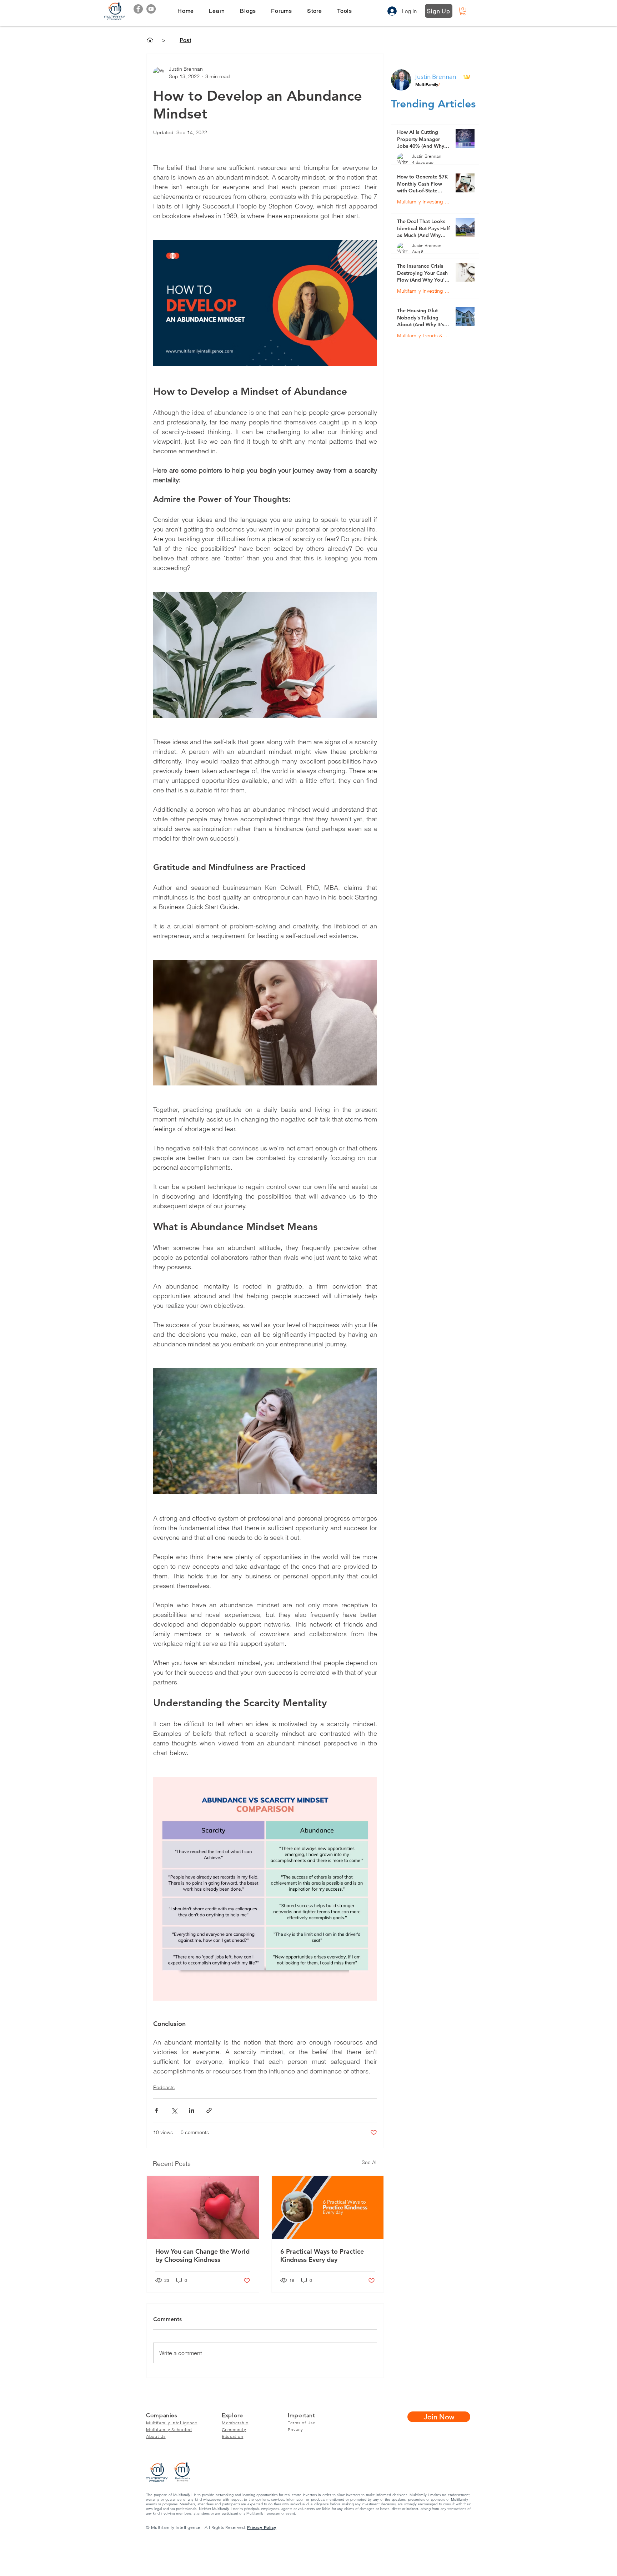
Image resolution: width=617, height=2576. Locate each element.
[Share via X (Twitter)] (174, 2110)
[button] (217, 11)
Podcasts (164, 2087)
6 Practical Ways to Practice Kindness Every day (322, 2255)
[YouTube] (151, 9)
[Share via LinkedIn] (192, 2110)
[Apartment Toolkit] (150, 40)
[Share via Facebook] (157, 2110)
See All (370, 2162)
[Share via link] (209, 2110)
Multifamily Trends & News (423, 336)
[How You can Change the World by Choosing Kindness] (203, 2207)
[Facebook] (138, 9)
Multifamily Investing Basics (423, 202)
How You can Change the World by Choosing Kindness (202, 2255)
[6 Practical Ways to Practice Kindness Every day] (328, 2207)
